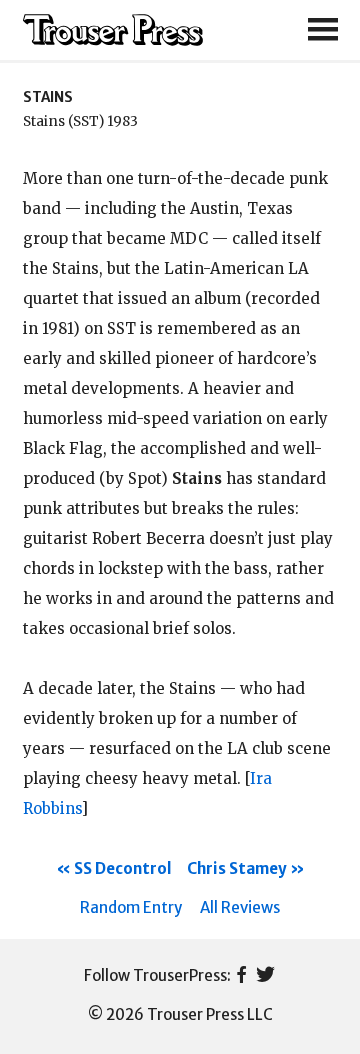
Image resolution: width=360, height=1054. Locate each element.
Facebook (241, 976)
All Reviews (240, 907)
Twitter (265, 976)
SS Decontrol (123, 868)
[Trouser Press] (113, 30)
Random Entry (131, 907)
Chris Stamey (237, 868)
